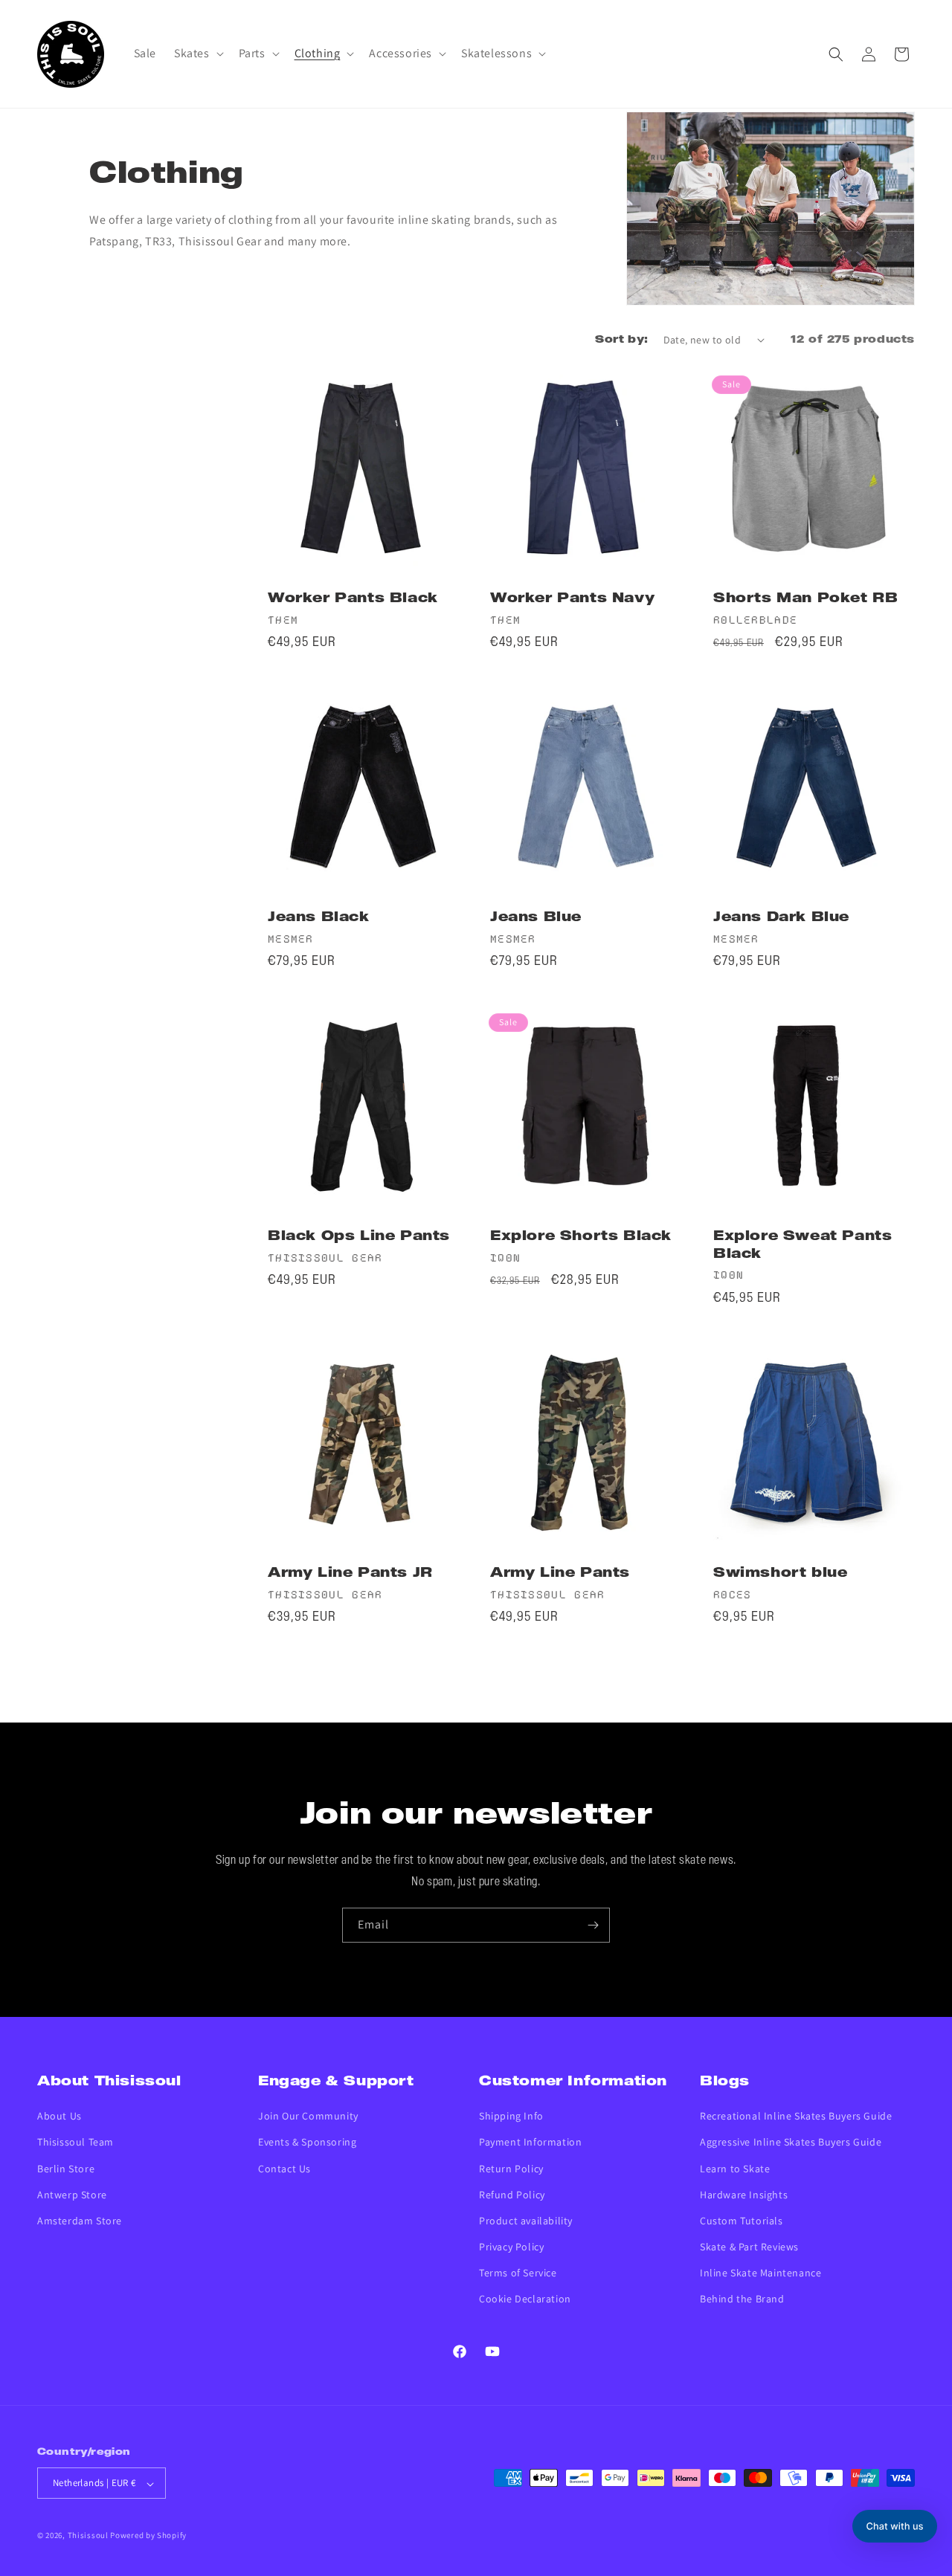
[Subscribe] (593, 1925)
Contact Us (284, 2169)
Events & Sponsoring (307, 2143)
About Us (59, 2117)
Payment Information (530, 2143)
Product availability (526, 2221)
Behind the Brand (742, 2299)
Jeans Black (319, 918)
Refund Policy (512, 2195)
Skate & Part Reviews (749, 2247)
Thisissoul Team (75, 2143)
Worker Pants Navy (572, 599)
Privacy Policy (511, 2247)
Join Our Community (308, 2117)
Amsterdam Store (80, 2221)
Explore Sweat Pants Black (803, 1245)
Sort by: (621, 340)
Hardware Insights (744, 2195)
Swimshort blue (780, 1573)
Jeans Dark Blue (781, 918)
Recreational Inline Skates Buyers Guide (796, 2117)
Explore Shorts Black (581, 1237)
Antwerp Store (72, 2195)
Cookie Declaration (525, 2299)
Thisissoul (88, 2536)
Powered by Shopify (148, 2536)
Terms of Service (518, 2273)
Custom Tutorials (742, 2221)
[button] (197, 54)
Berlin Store (66, 2169)
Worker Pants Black (353, 599)
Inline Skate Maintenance (760, 2273)
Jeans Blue (536, 918)
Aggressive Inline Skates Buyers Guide (791, 2143)
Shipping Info (511, 2117)
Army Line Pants (560, 1573)
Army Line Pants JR (350, 1573)
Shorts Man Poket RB (805, 599)
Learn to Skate (735, 2169)
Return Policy (511, 2169)
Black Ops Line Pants (359, 1237)
